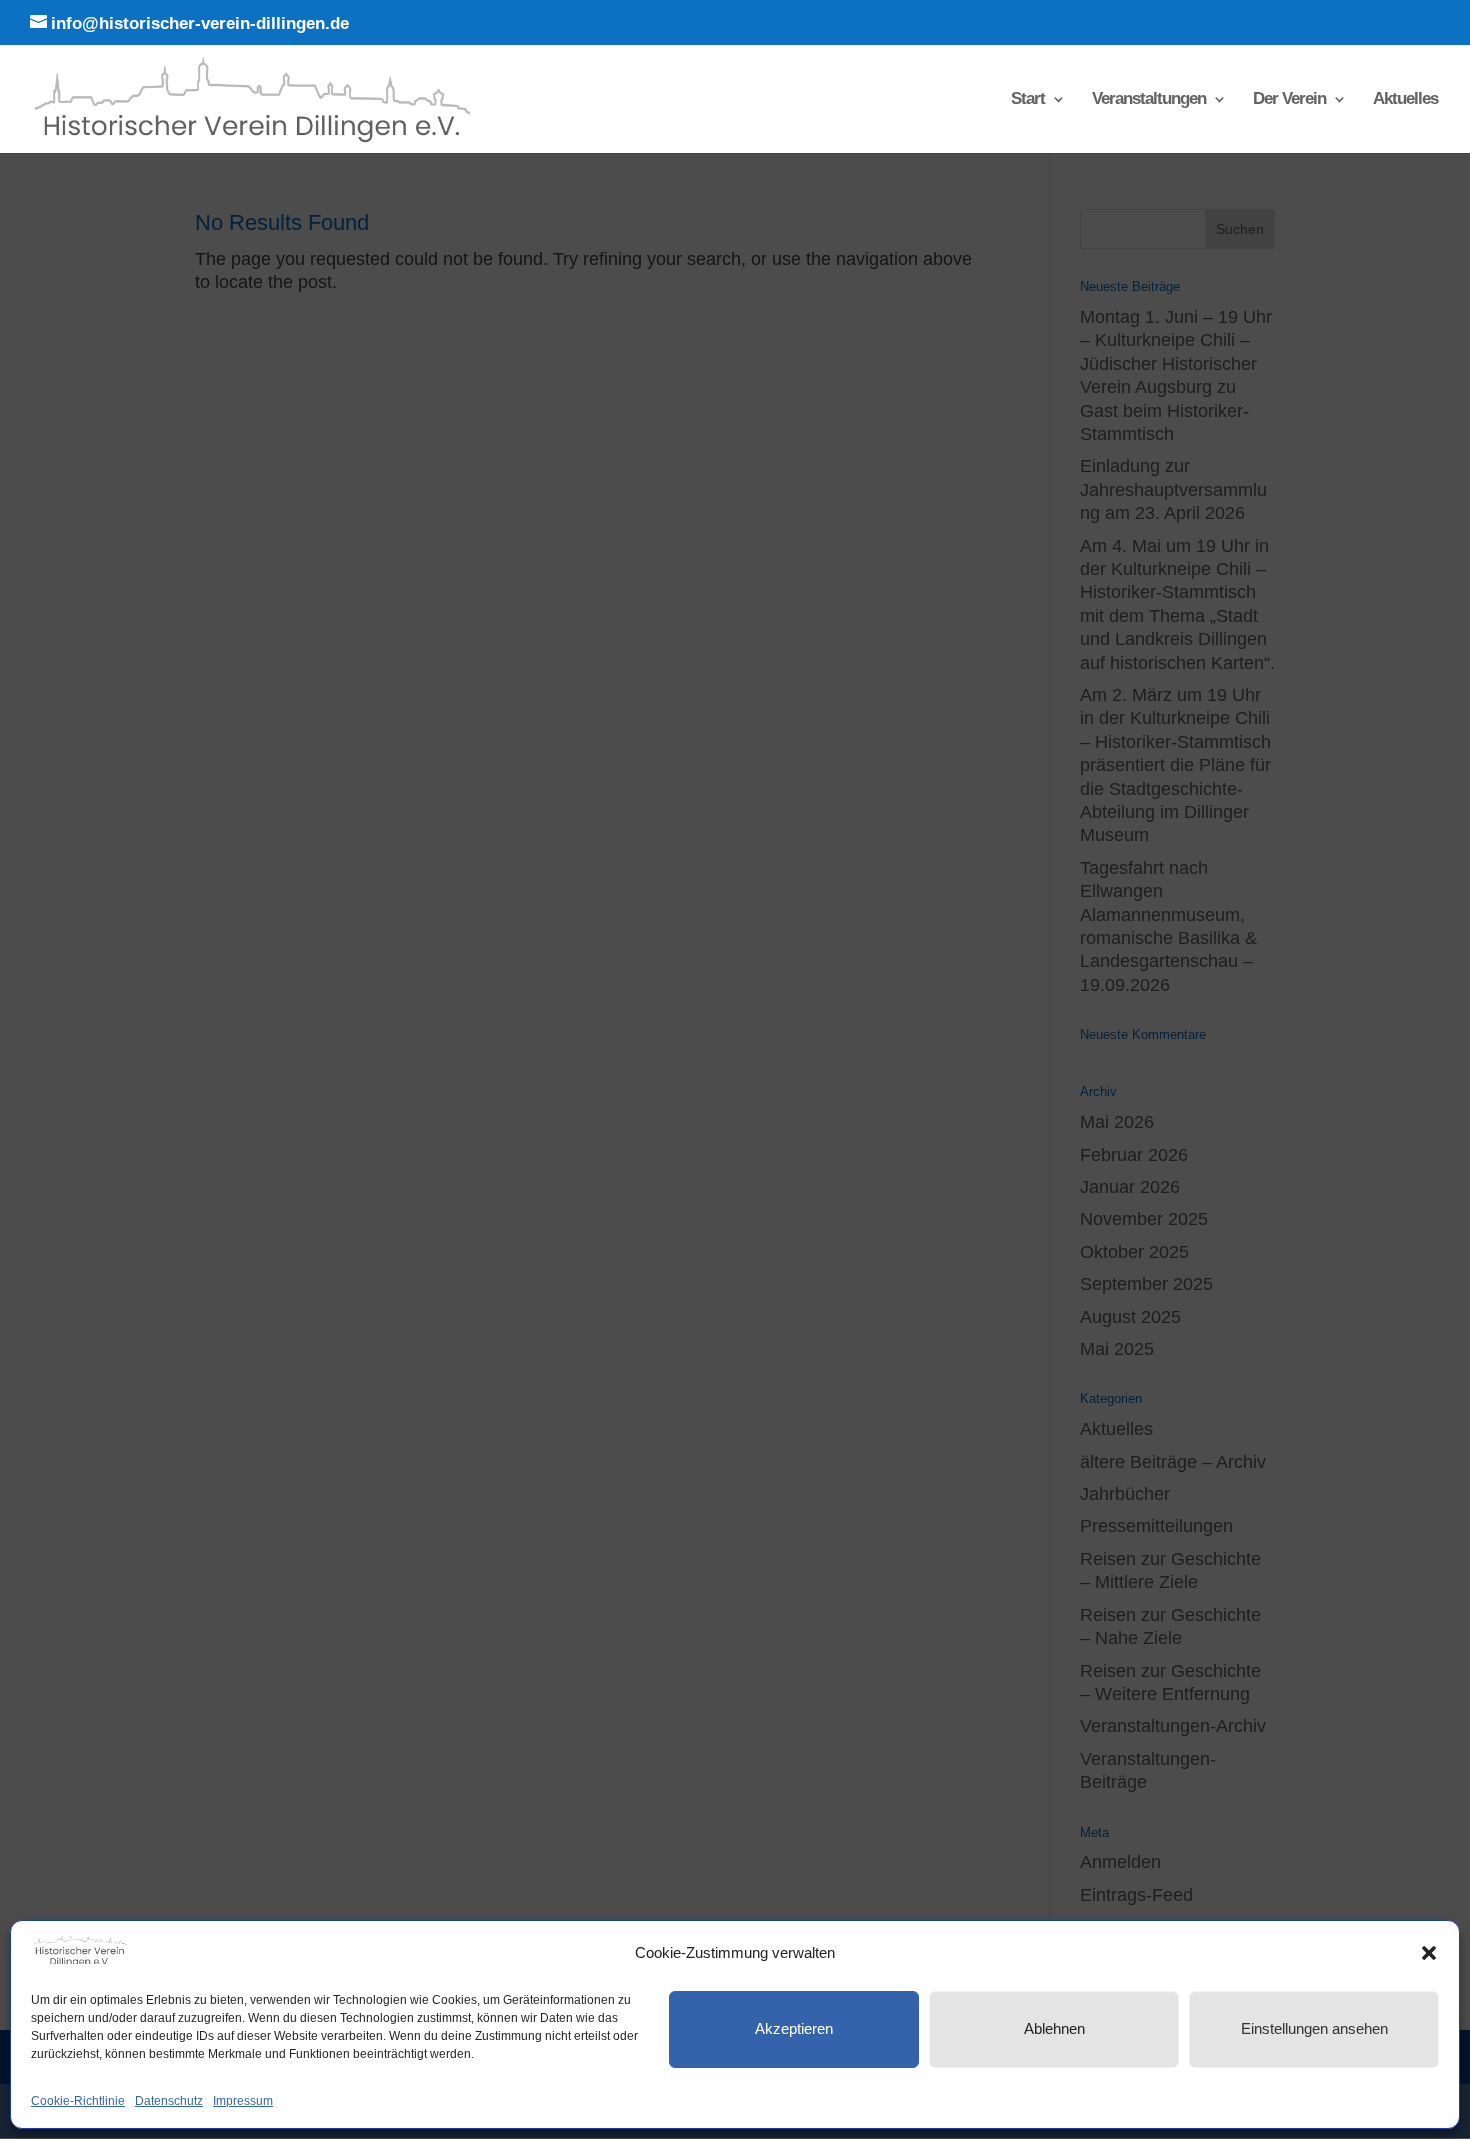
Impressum (243, 2101)
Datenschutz (169, 2101)
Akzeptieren (794, 2028)
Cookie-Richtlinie (78, 2101)
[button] (1429, 1953)
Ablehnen (1054, 2028)
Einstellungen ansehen (1314, 2028)
